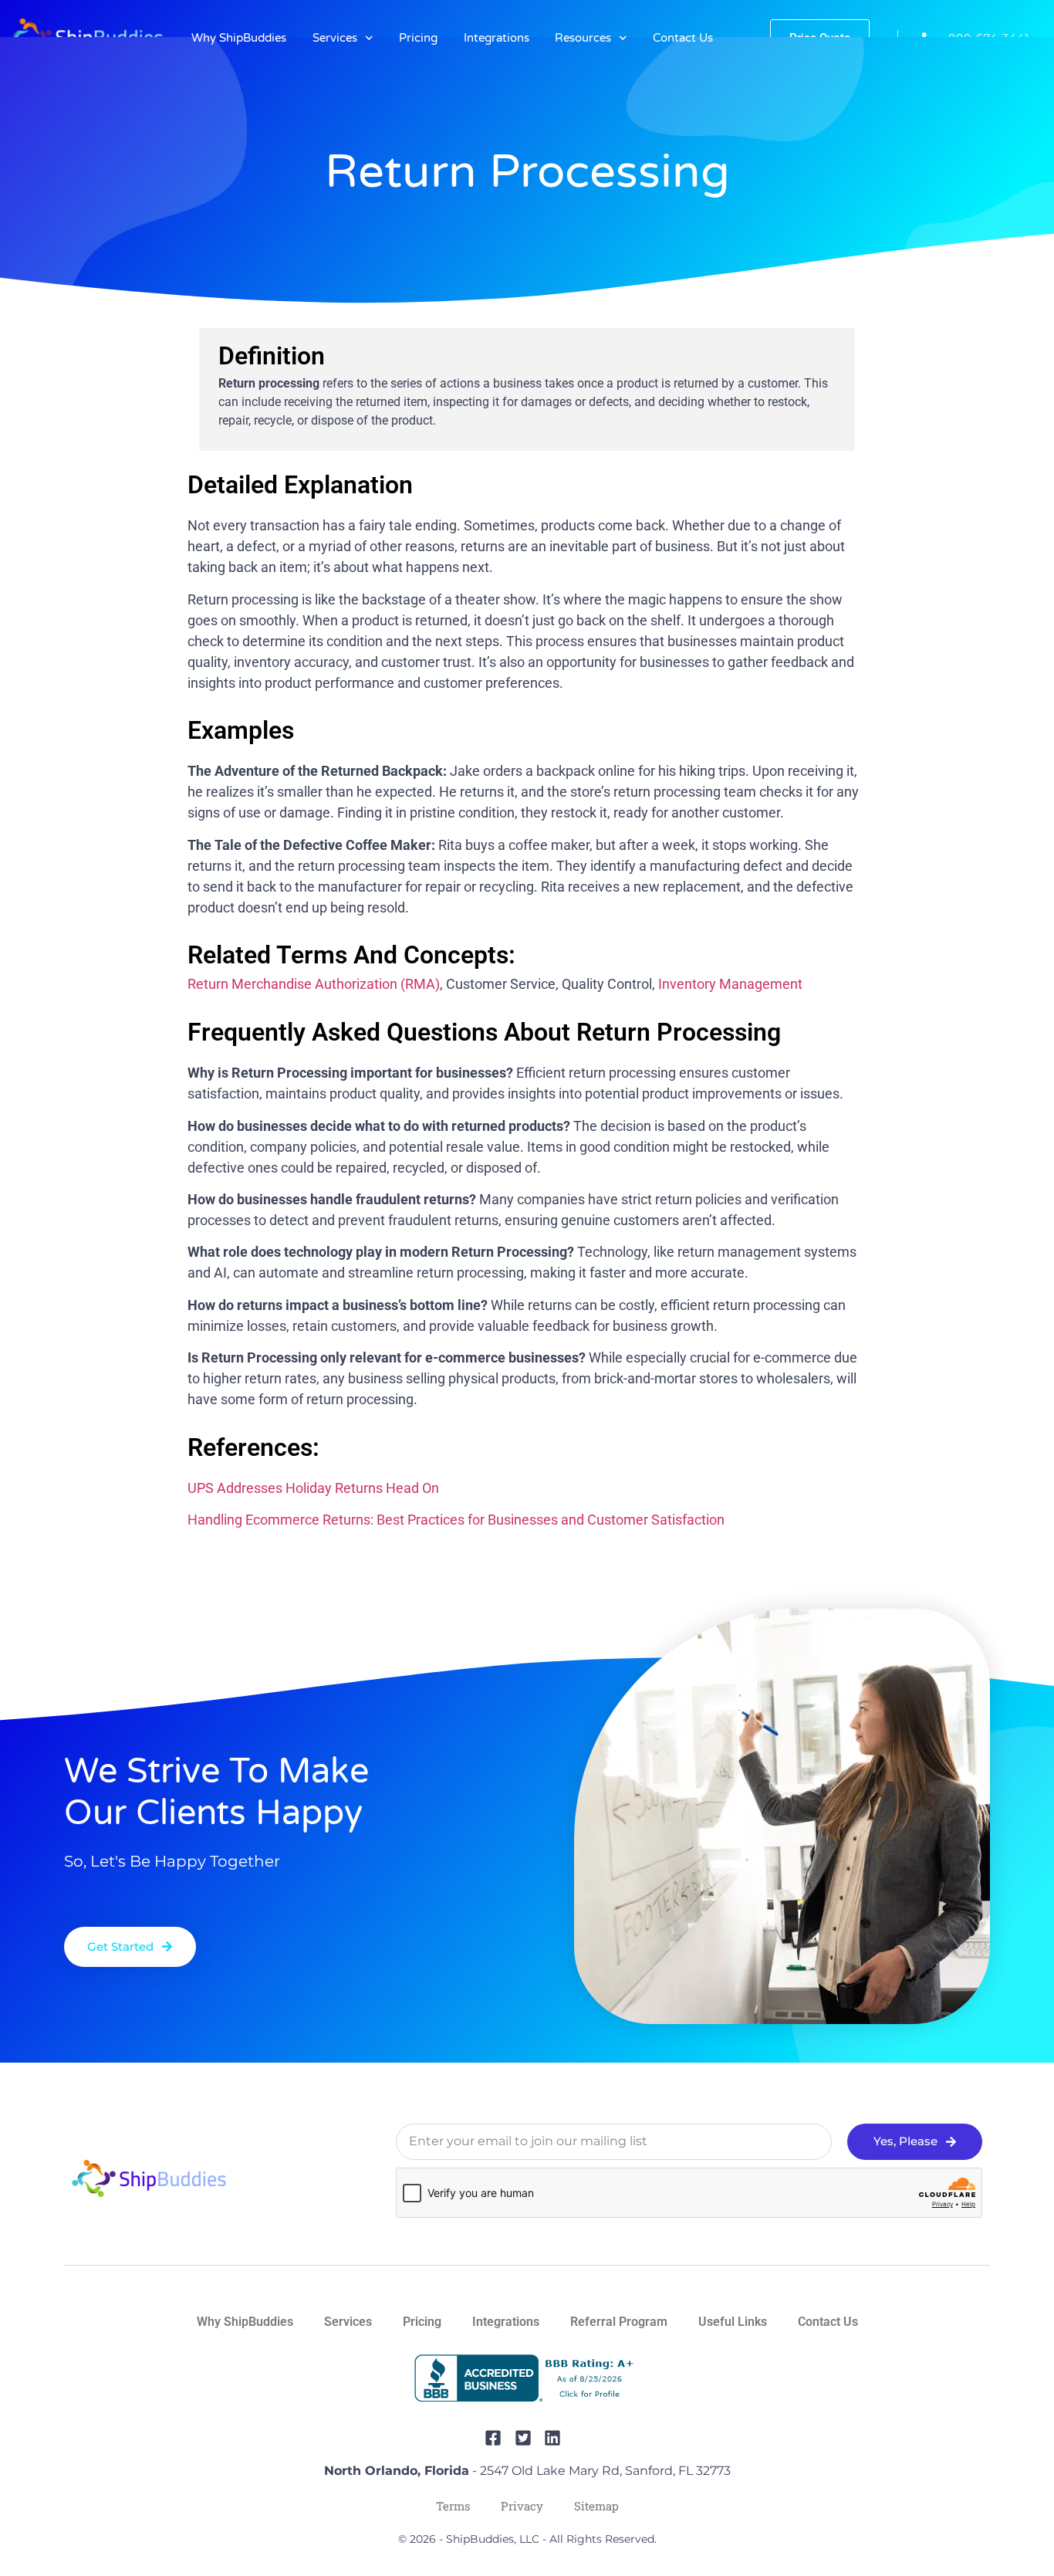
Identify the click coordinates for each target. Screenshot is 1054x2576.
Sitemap (596, 2506)
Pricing (418, 38)
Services (335, 38)
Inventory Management (730, 984)
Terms (453, 2506)
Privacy (522, 2506)
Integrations (497, 38)
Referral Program (619, 2322)
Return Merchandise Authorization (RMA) (314, 984)
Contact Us (683, 38)
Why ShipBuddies (239, 38)
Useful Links (733, 2322)
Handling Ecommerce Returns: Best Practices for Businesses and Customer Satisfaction (456, 1520)
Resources (583, 38)
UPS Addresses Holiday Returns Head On (313, 1488)
